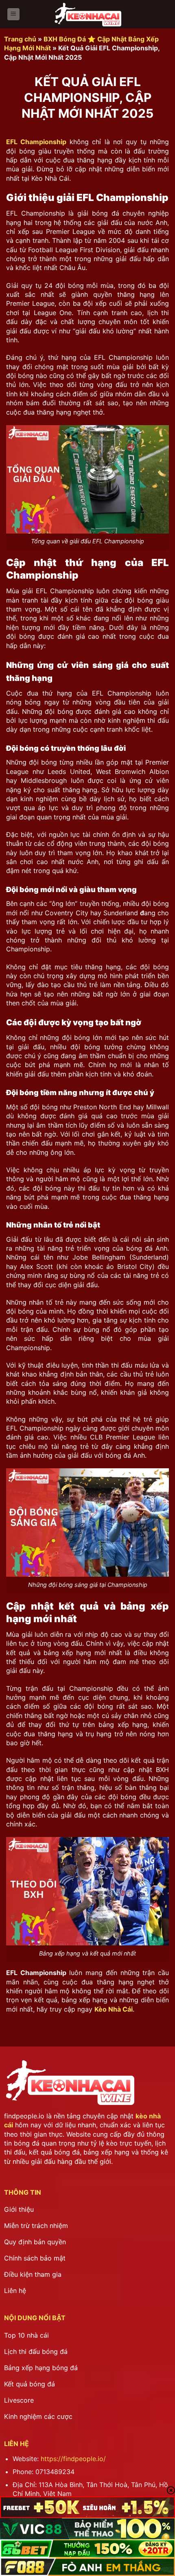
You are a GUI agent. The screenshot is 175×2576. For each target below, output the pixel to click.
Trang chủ (20, 39)
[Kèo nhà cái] (87, 14)
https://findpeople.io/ (73, 2459)
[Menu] (13, 14)
